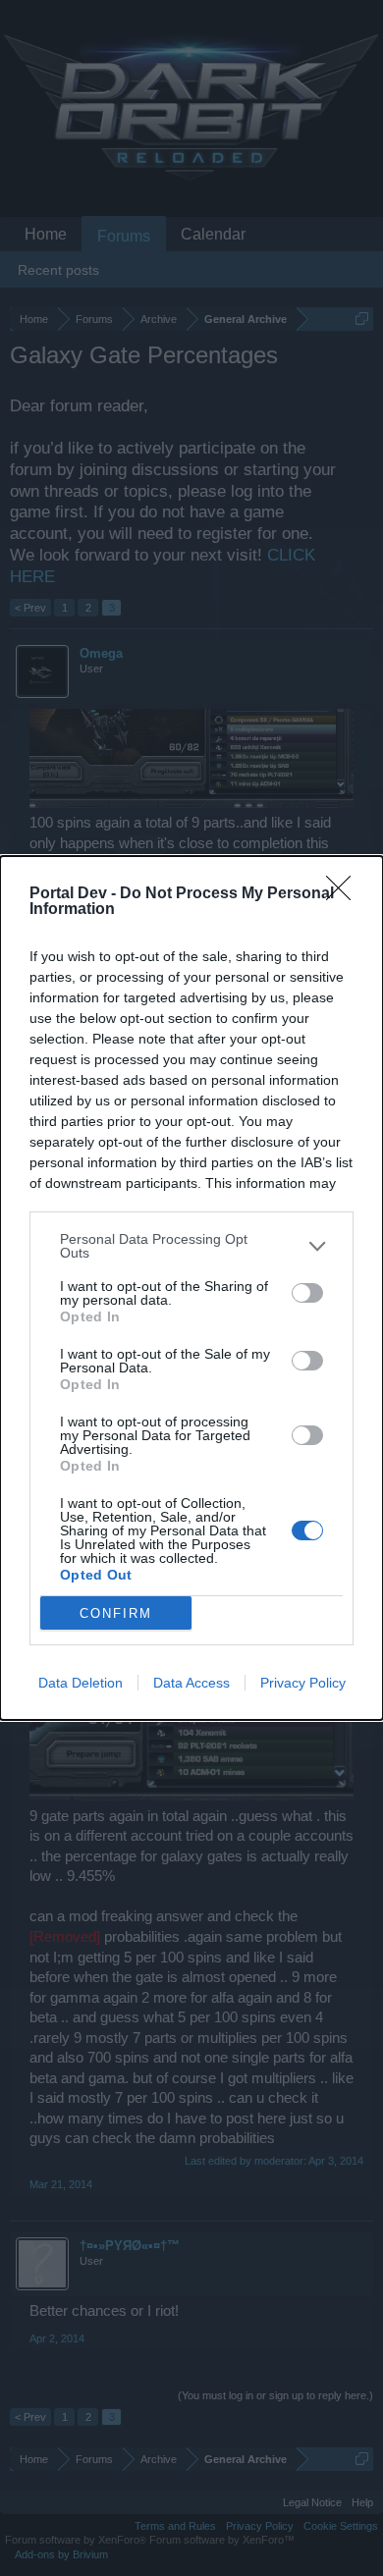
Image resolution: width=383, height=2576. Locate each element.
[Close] (345, 894)
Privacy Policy (303, 1683)
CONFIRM (116, 1613)
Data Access (191, 1683)
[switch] (307, 1293)
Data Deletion (81, 1683)
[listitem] (191, 1246)
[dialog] (191, 1288)
